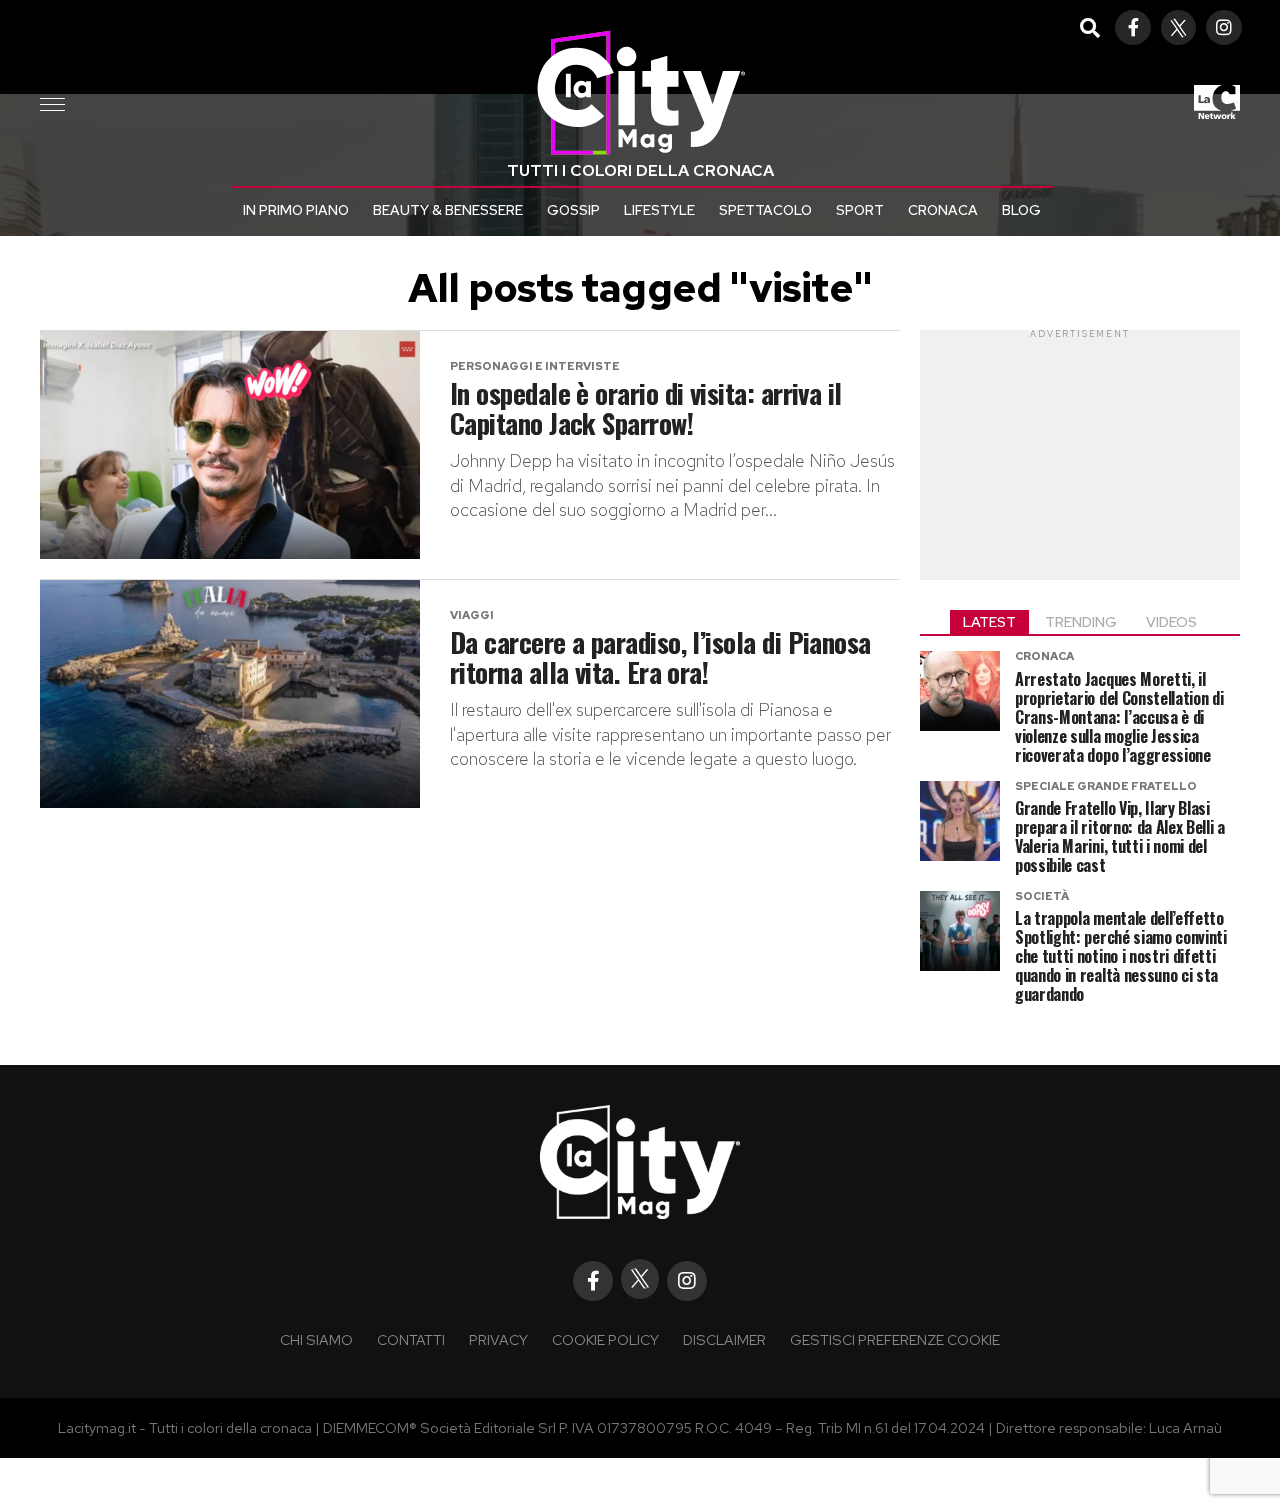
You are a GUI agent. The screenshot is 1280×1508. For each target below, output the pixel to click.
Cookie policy (605, 1339)
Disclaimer (724, 1339)
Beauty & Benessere (448, 210)
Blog (1021, 210)
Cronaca (943, 210)
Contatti (411, 1339)
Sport (860, 210)
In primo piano (296, 210)
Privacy (498, 1339)
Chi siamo (316, 1339)
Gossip (573, 210)
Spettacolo (765, 210)
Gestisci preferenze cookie (895, 1339)
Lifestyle (659, 210)
